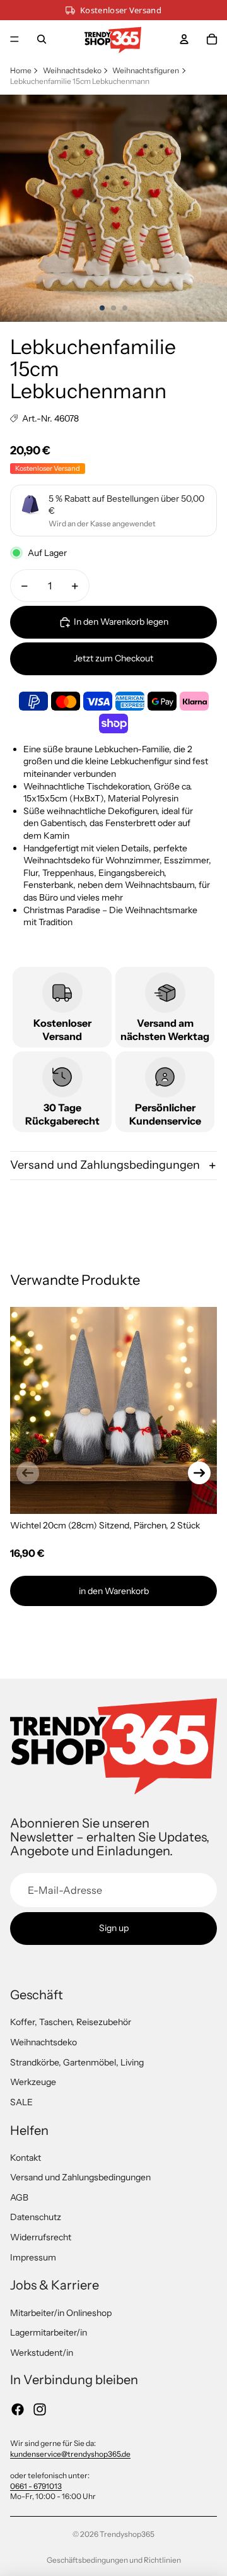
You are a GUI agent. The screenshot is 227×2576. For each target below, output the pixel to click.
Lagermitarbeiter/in (49, 2332)
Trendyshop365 (127, 2534)
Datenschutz (36, 2217)
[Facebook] (18, 2409)
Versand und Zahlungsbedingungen (105, 1165)
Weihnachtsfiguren (146, 70)
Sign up (114, 1928)
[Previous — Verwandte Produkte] (28, 1473)
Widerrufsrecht (41, 2237)
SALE (21, 2102)
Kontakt (26, 2158)
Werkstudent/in (42, 2353)
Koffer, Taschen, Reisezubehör (71, 2022)
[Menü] (15, 39)
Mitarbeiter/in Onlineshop (61, 2313)
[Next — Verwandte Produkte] (199, 1473)
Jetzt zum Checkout (113, 658)
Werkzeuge (33, 2082)
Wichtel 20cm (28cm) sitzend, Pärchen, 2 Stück (105, 1525)
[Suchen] (42, 39)
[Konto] (184, 39)
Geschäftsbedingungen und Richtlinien (114, 2560)
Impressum (33, 2257)
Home (21, 70)
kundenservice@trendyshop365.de (70, 2454)
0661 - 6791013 (36, 2486)
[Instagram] (40, 2409)
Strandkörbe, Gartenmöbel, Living (77, 2062)
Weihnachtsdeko (72, 70)
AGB (19, 2197)
